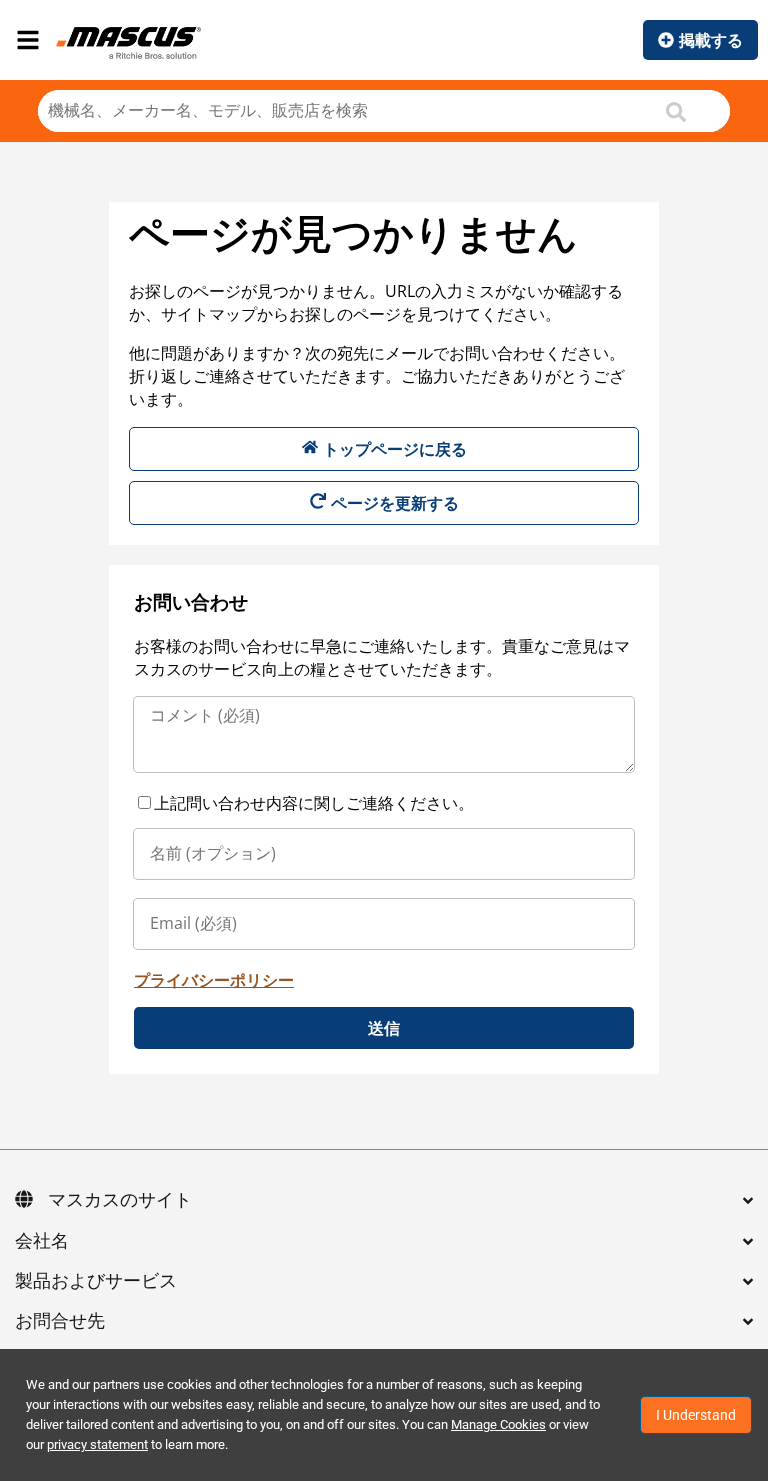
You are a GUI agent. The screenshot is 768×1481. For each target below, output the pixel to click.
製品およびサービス (96, 1282)
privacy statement (97, 1444)
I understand (696, 1415)
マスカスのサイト (120, 1201)
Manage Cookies (498, 1424)
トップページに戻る (395, 449)
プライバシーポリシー (214, 980)
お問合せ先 (60, 1322)
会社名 (42, 1242)
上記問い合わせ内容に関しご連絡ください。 (314, 803)
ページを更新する (395, 503)
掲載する (711, 40)
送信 (384, 1028)
